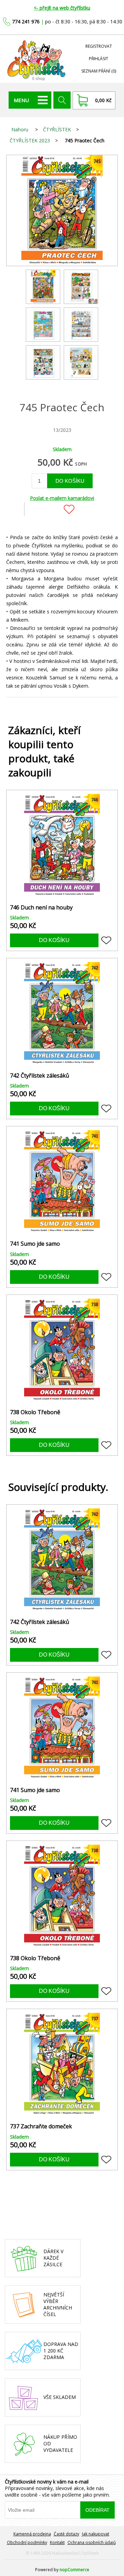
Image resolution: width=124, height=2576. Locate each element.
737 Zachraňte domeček (41, 2126)
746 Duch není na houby (41, 908)
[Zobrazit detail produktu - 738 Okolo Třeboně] (62, 1350)
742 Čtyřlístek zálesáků (40, 1076)
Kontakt (57, 2542)
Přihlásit (99, 59)
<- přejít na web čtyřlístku (62, 8)
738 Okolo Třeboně (35, 1412)
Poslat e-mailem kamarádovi (62, 498)
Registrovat (99, 46)
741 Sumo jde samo (35, 1244)
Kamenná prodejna (32, 2534)
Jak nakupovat (96, 2534)
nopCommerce (74, 2570)
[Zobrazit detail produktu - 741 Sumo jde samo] (62, 1182)
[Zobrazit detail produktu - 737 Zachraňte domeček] (62, 2064)
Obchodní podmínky (27, 2542)
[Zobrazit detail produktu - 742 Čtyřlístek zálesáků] (62, 1014)
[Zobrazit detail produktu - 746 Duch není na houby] (62, 845)
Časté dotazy (66, 2534)
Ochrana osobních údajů (92, 2542)
